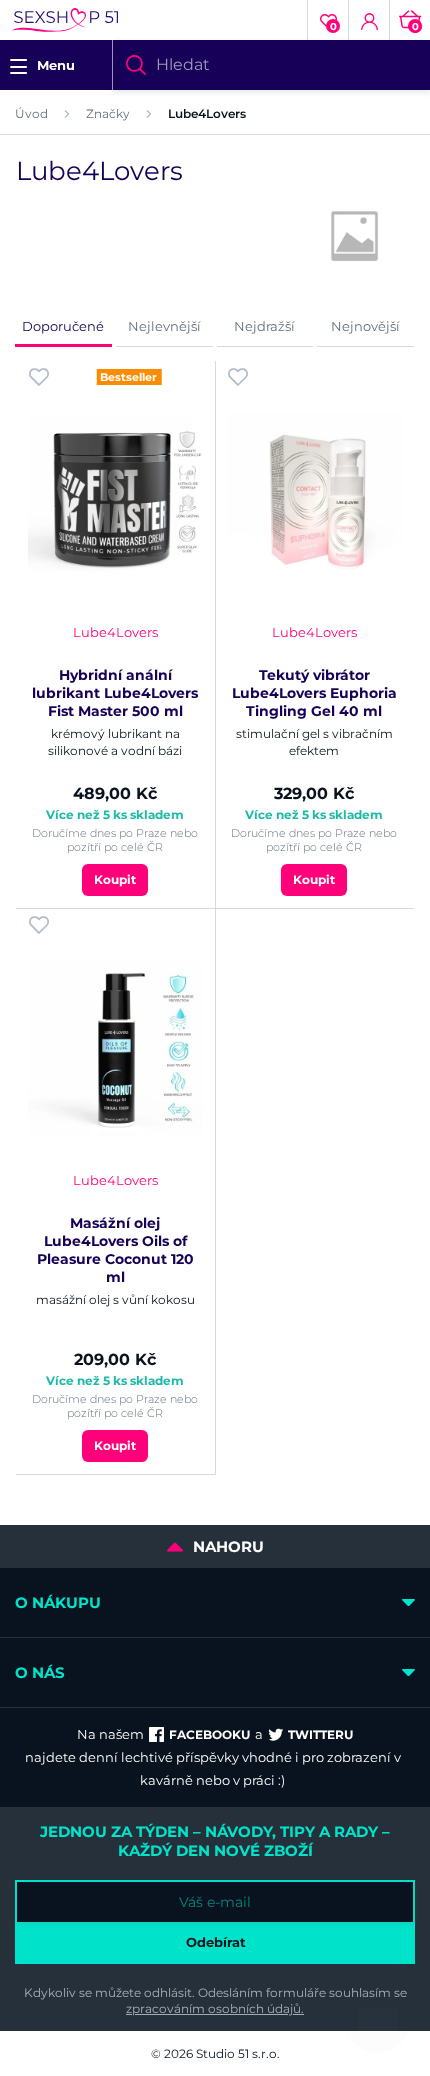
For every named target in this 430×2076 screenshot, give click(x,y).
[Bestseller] (115, 500)
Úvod (31, 113)
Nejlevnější (164, 326)
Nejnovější (365, 326)
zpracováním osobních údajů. (215, 2008)
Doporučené (63, 326)
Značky (108, 113)
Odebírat (216, 1942)
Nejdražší (264, 326)
